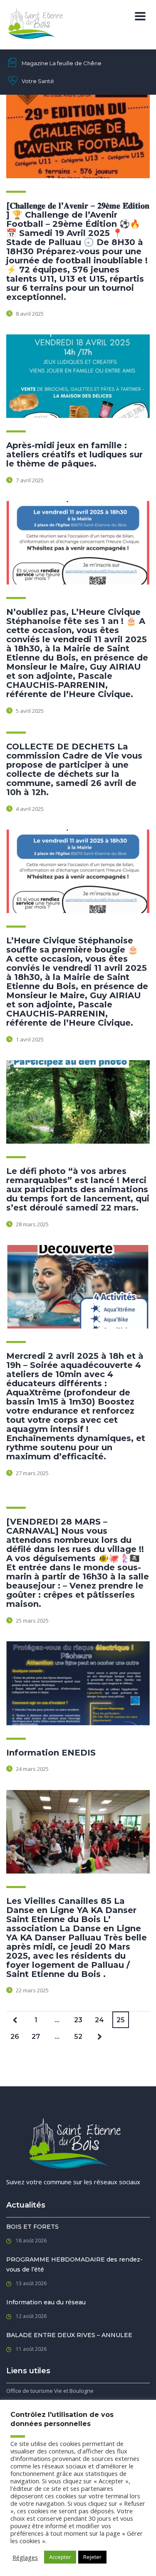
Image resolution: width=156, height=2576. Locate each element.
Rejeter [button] (92, 2557)
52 (78, 2037)
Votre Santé (38, 81)
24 (99, 2020)
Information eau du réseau (46, 2302)
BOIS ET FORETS (32, 2227)
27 (36, 2037)
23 (78, 2020)
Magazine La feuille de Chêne (62, 63)
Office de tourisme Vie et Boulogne (50, 2391)
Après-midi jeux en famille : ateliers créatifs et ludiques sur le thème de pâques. (74, 454)
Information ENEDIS (51, 1753)
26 (15, 2037)
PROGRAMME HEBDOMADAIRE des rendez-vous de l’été (74, 2264)
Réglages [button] (25, 2557)
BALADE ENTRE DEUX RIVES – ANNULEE (69, 2335)
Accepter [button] (60, 2557)
